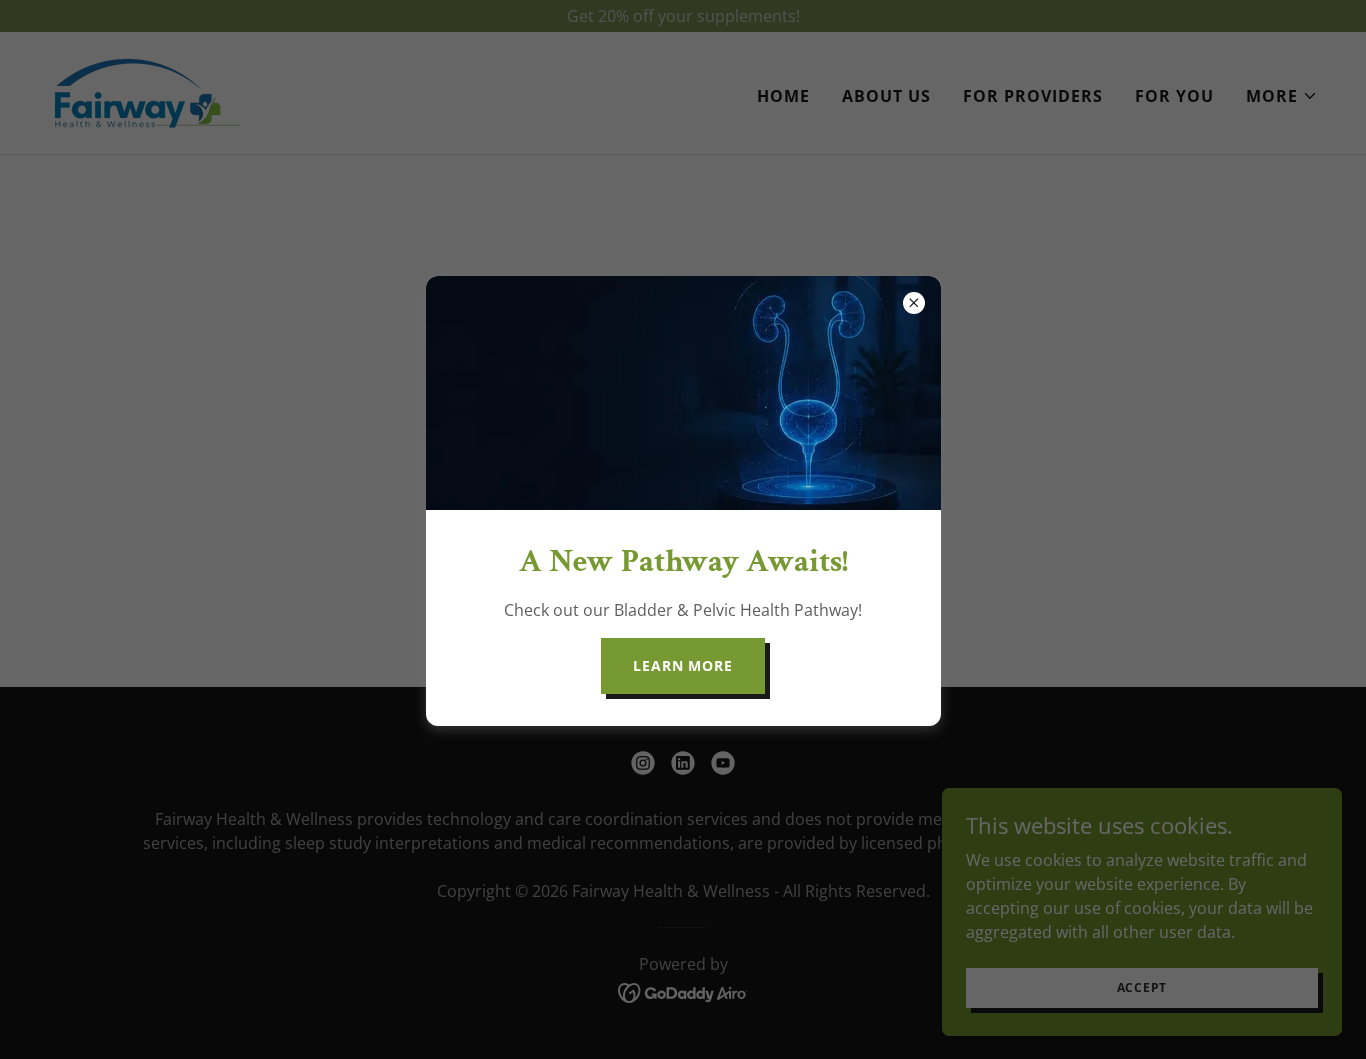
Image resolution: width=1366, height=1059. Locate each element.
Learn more (683, 665)
